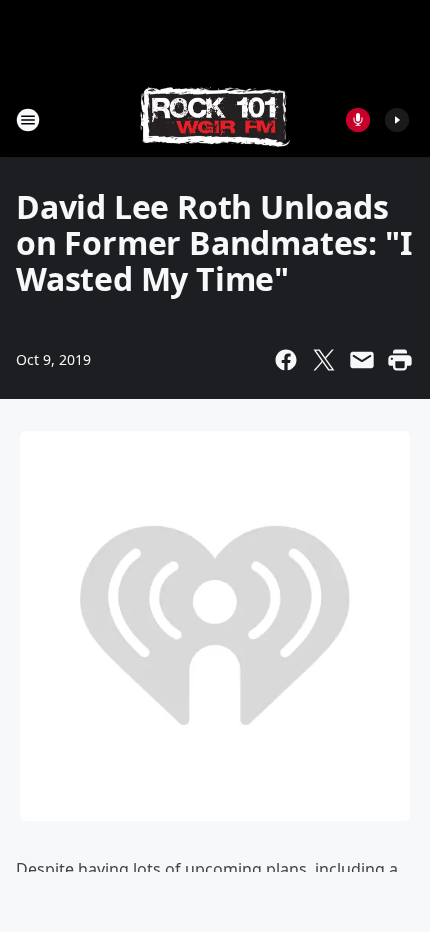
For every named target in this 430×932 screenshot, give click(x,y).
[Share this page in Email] (362, 360)
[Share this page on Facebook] (286, 360)
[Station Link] (215, 119)
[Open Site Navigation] (28, 120)
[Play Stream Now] (397, 120)
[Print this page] (400, 360)
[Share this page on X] (324, 360)
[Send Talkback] (358, 120)
